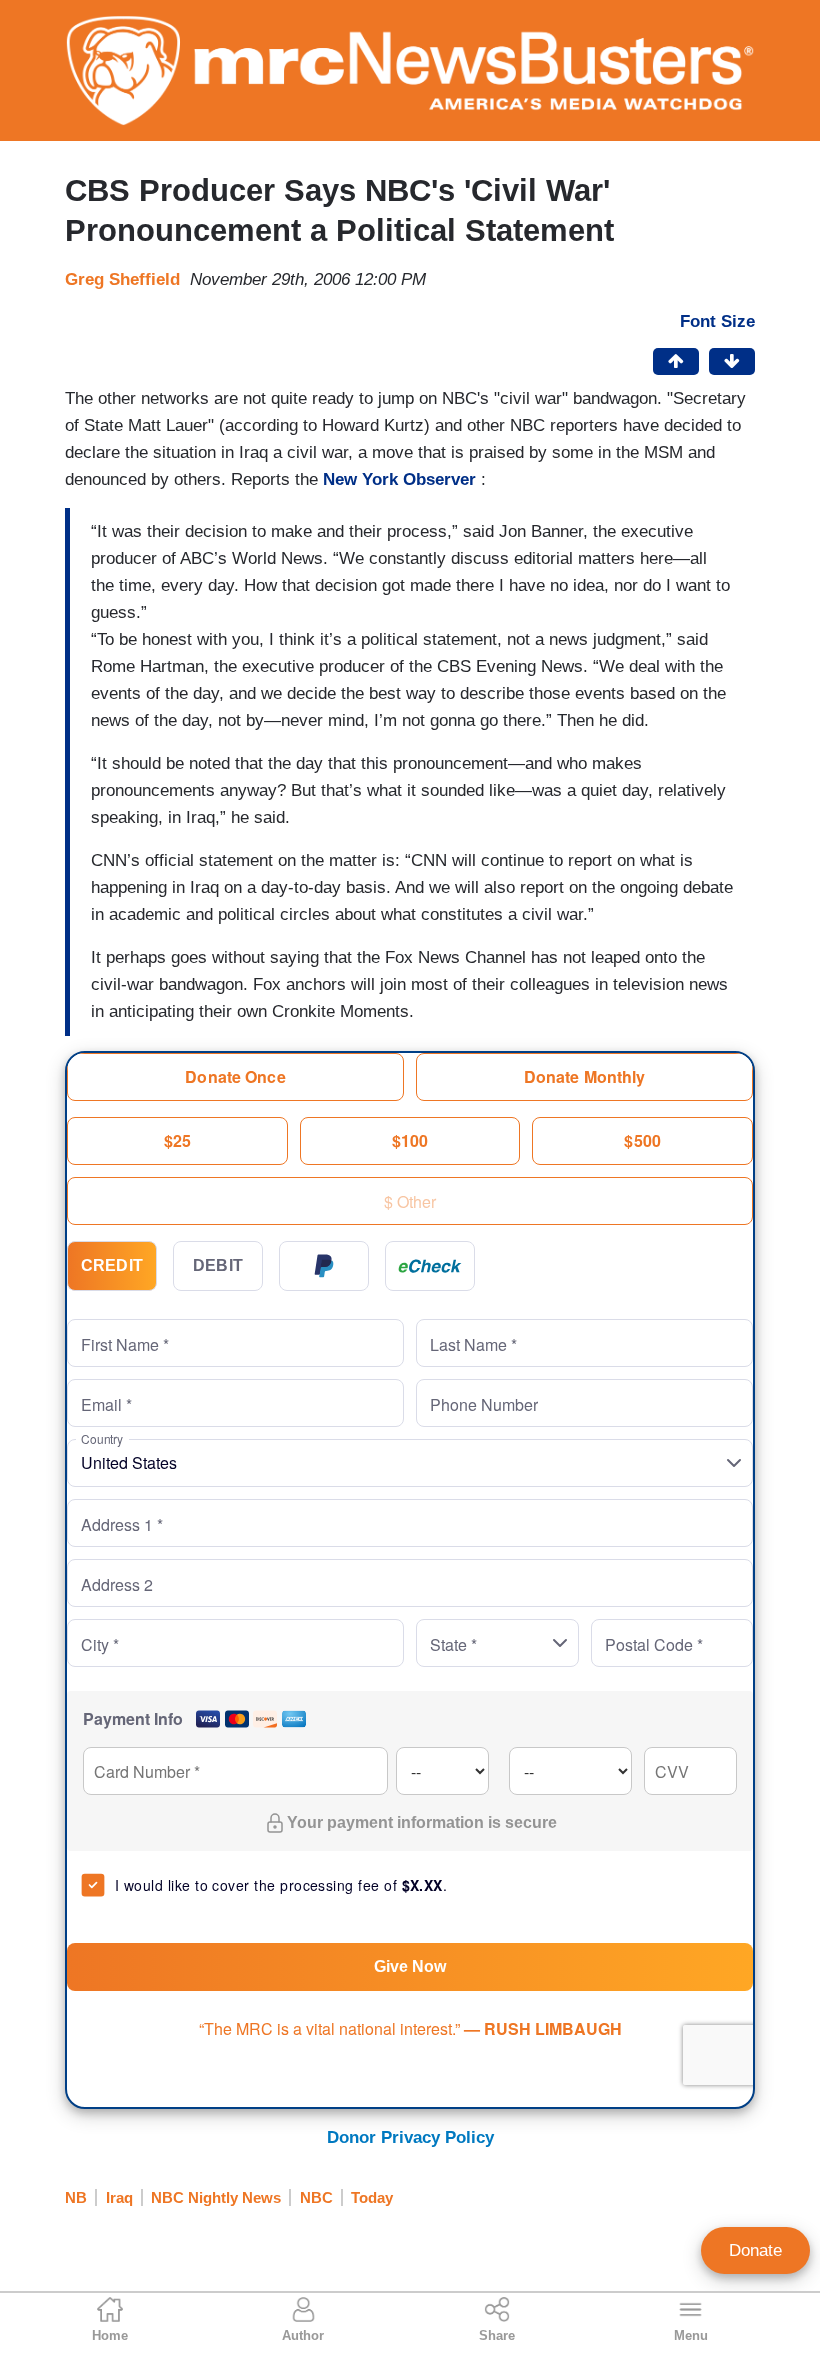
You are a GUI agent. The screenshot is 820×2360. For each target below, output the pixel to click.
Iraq (119, 2197)
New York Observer (399, 479)
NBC (316, 2197)
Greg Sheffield (122, 279)
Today (372, 2197)
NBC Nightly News (216, 2197)
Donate (755, 2250)
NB (76, 2197)
